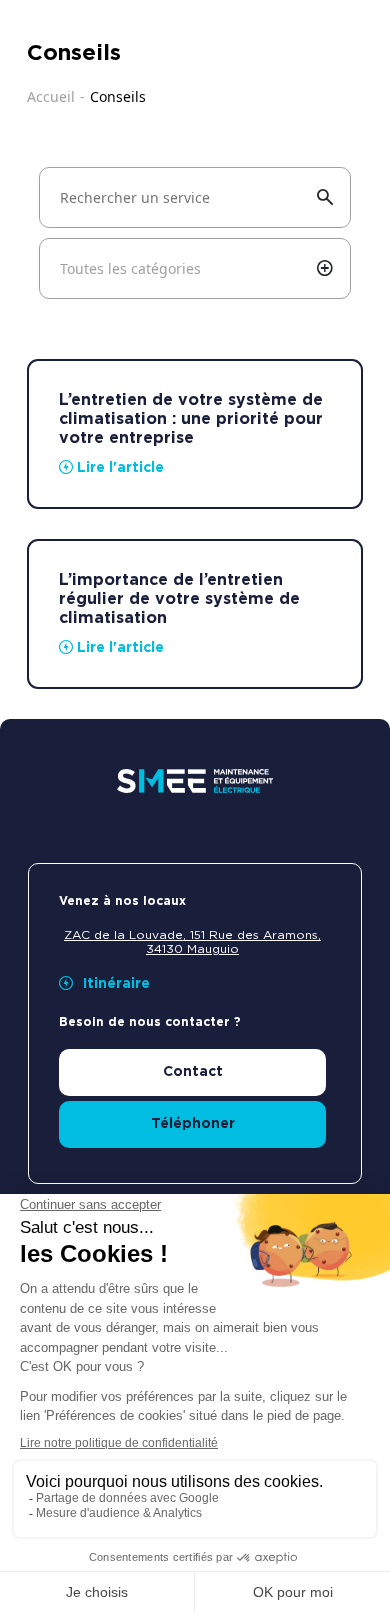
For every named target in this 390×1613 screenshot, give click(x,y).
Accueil (51, 96)
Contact (193, 1072)
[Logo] (195, 781)
